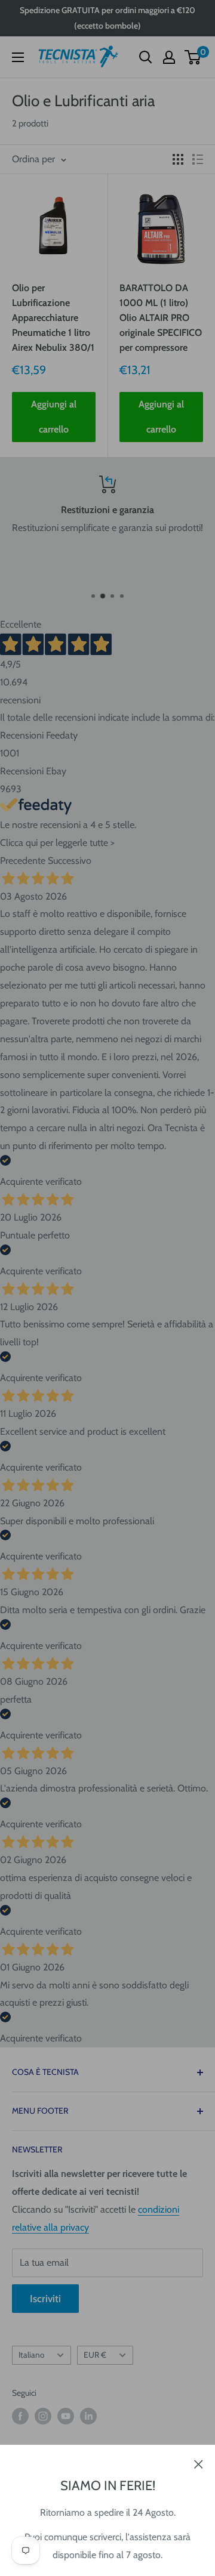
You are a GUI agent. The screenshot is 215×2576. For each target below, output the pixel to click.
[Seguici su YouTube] (66, 2416)
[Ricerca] (146, 57)
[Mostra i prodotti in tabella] (178, 159)
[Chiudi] (199, 2463)
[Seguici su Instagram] (43, 2416)
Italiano (31, 2355)
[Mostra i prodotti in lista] (198, 159)
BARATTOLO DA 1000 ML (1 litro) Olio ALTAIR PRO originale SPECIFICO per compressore (161, 317)
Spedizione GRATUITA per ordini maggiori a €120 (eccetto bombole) (107, 18)
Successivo (70, 861)
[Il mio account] (169, 57)
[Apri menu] (18, 57)
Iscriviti (45, 2299)
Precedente (23, 861)
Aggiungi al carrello (54, 417)
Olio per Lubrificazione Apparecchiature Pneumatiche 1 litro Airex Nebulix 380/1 (53, 317)
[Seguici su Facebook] (20, 2416)
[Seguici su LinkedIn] (88, 2416)
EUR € (95, 2355)
